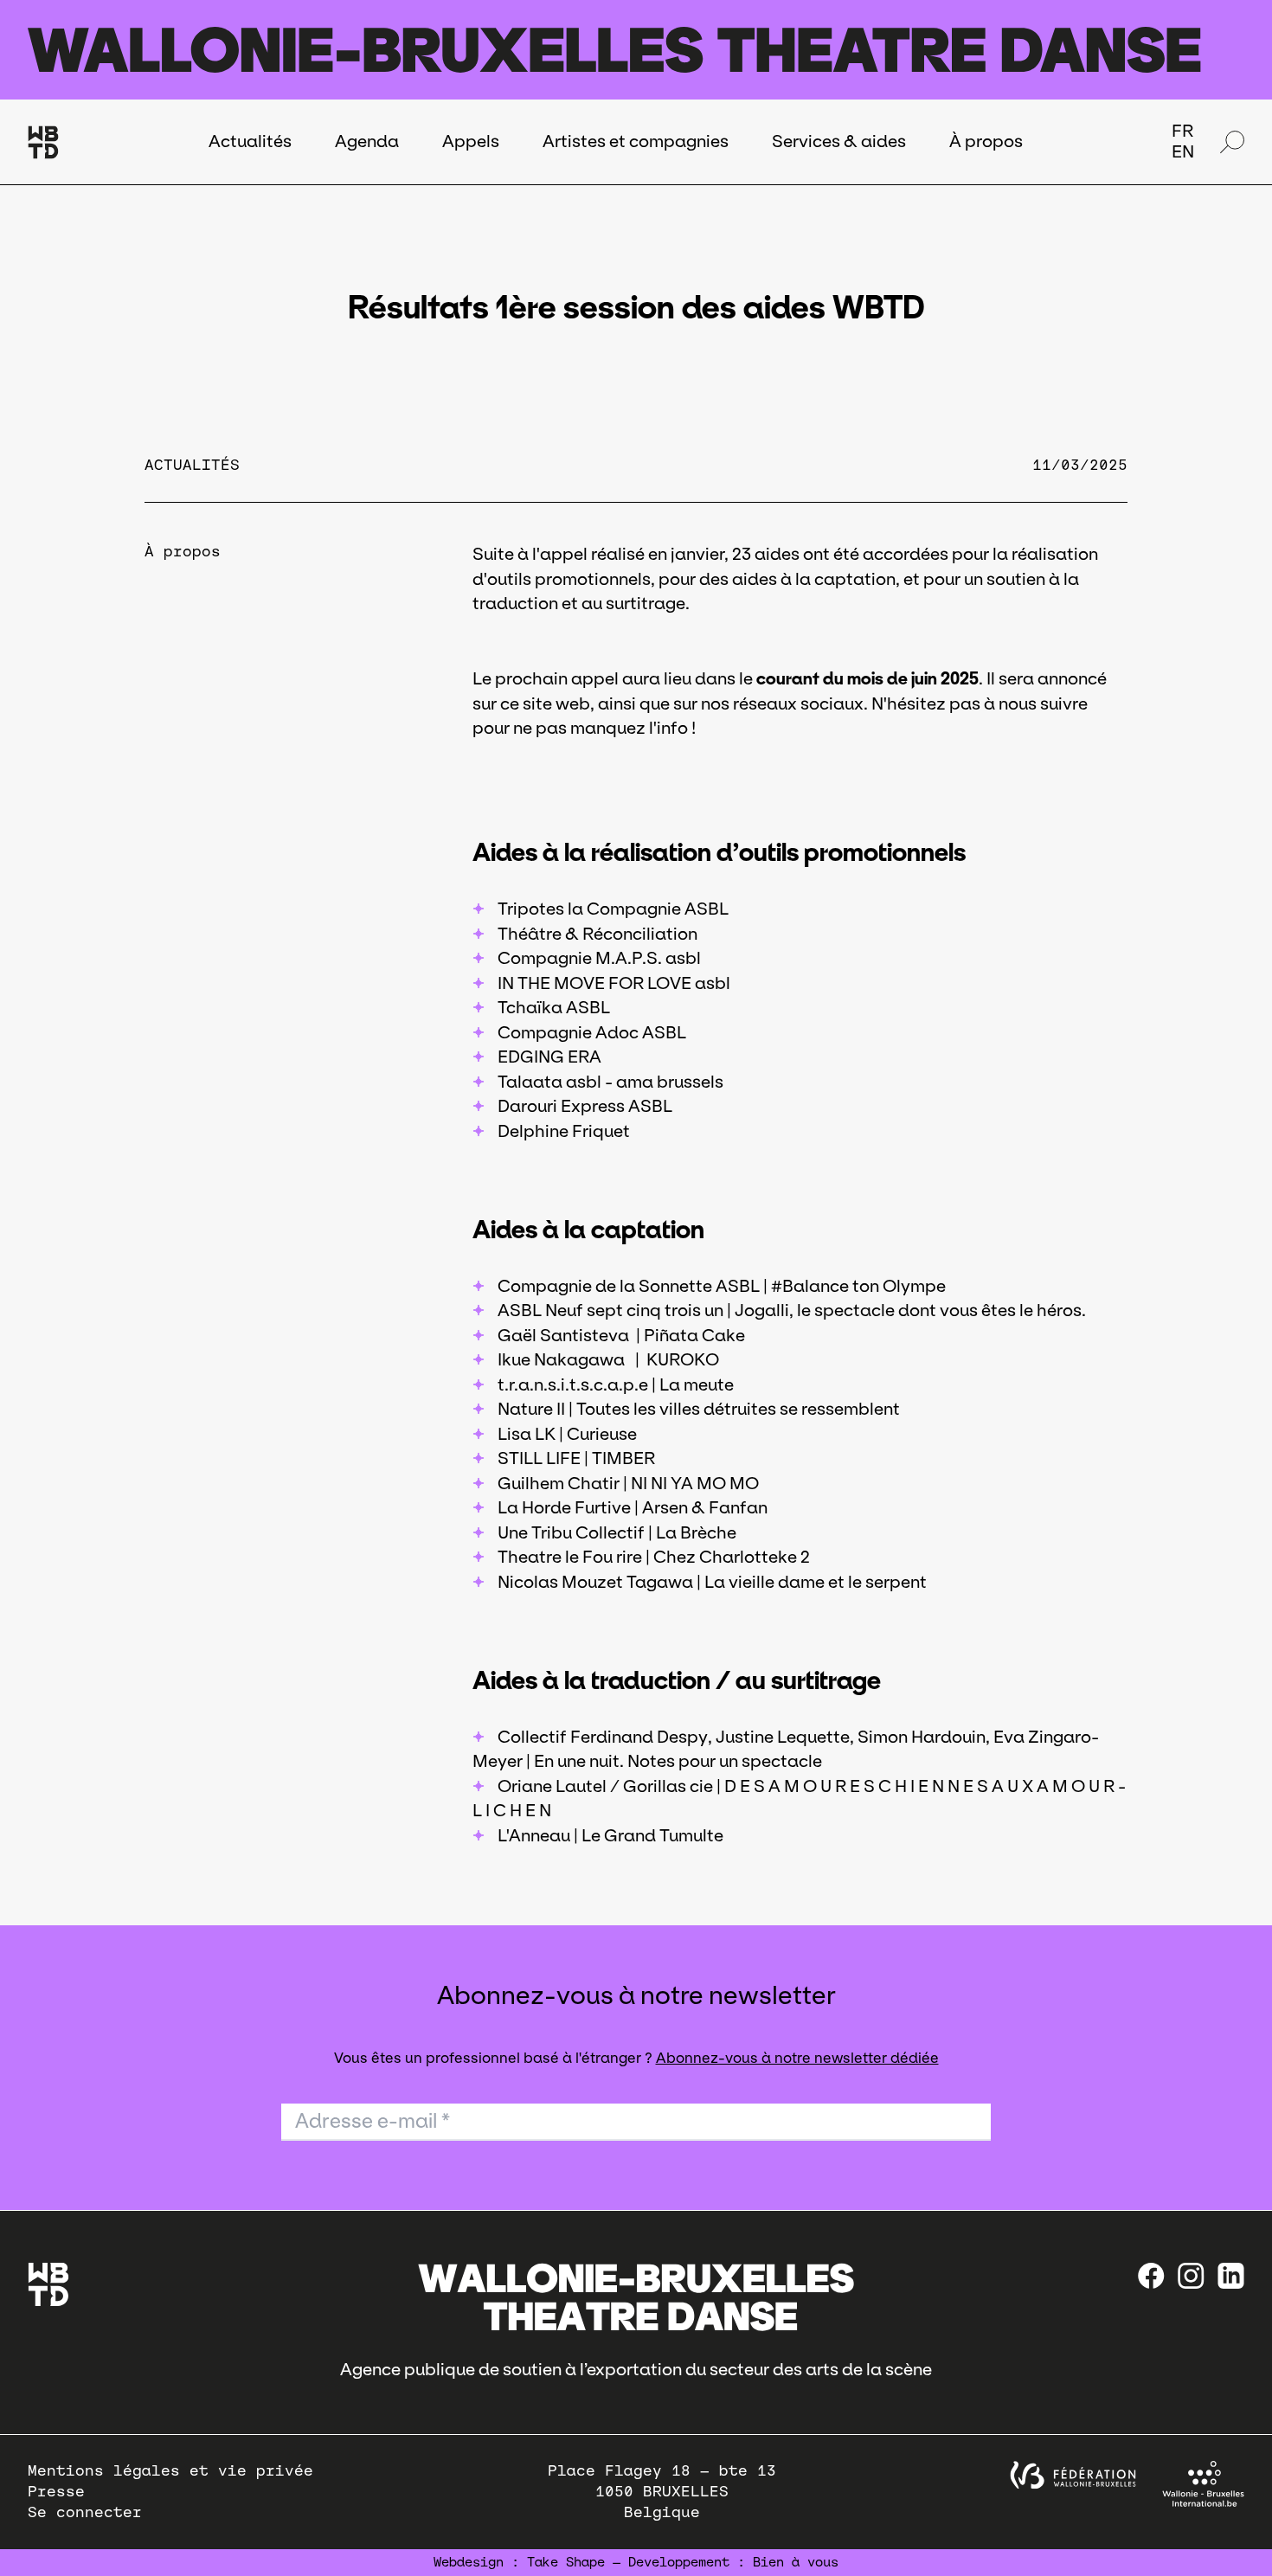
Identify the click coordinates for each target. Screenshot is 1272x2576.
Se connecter (85, 2512)
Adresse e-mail (373, 2121)
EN (1183, 151)
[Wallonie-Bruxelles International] (1203, 2484)
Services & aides (839, 141)
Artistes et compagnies (636, 141)
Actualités (250, 141)
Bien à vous (796, 2562)
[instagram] (1191, 2276)
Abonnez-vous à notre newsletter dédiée (797, 2058)
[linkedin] (1231, 2276)
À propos (986, 141)
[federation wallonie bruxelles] (1073, 2475)
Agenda (367, 141)
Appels (471, 141)
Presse (56, 2492)
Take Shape (566, 2562)
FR (1182, 131)
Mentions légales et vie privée (170, 2471)
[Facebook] (1151, 2276)
